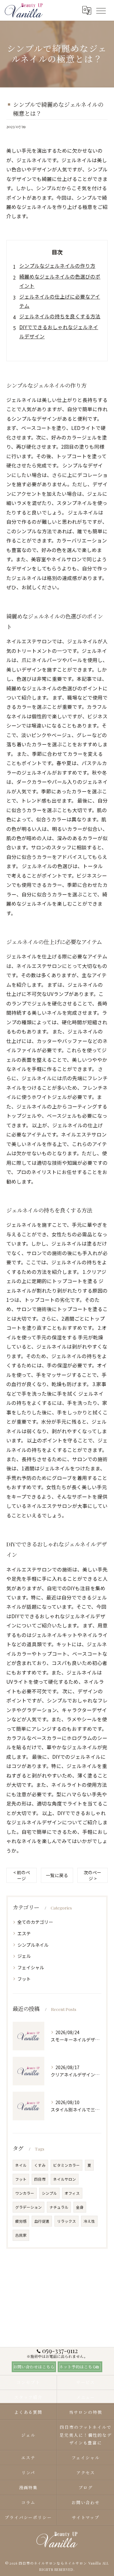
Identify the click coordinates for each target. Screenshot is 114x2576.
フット (24, 1979)
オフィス (72, 2193)
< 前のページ (22, 1875)
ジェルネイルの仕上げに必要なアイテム (60, 301)
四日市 (40, 2179)
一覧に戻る (57, 1875)
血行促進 (42, 2221)
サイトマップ (86, 2517)
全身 (80, 2207)
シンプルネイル (33, 1945)
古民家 (21, 2235)
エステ (24, 1933)
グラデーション (28, 2207)
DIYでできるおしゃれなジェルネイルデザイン (59, 331)
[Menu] (101, 10)
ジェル (24, 1956)
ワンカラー (25, 2193)
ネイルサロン (65, 2179)
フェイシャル (31, 1967)
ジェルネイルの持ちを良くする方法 (60, 316)
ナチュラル (59, 2207)
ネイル (21, 2165)
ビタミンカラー (66, 2165)
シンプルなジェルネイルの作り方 (57, 266)
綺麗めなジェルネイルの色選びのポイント (60, 281)
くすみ (40, 2165)
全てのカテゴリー (35, 1922)
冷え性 (89, 2221)
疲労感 (21, 2221)
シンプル (49, 2193)
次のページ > (92, 1875)
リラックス (66, 2221)
